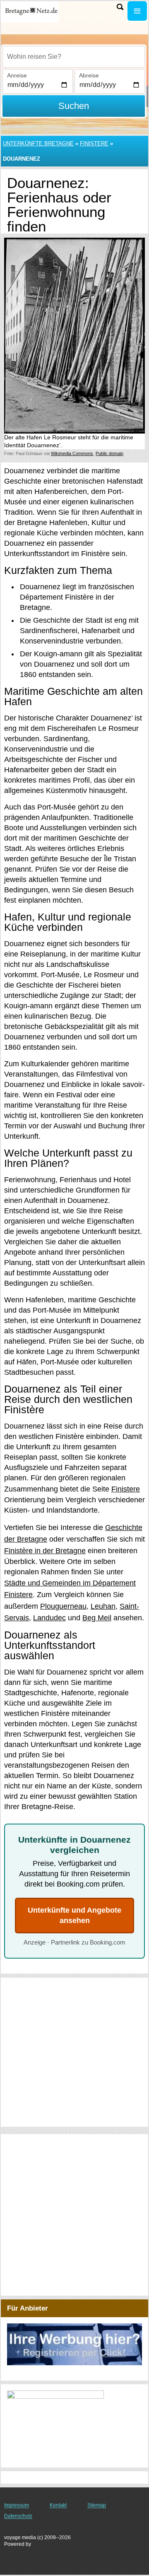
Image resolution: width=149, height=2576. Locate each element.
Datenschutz (18, 2516)
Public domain (109, 453)
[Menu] (137, 11)
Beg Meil (97, 1618)
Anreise (17, 75)
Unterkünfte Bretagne (38, 143)
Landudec (49, 1618)
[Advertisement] (74, 2052)
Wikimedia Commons (72, 453)
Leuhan (103, 1606)
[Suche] (120, 7)
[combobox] (74, 57)
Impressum (17, 2505)
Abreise (89, 75)
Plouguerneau (63, 1606)
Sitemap (97, 2505)
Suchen (74, 106)
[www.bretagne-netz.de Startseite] (31, 12)
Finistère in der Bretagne (45, 1551)
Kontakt (58, 2505)
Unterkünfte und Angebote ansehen (74, 1915)
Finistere (94, 143)
